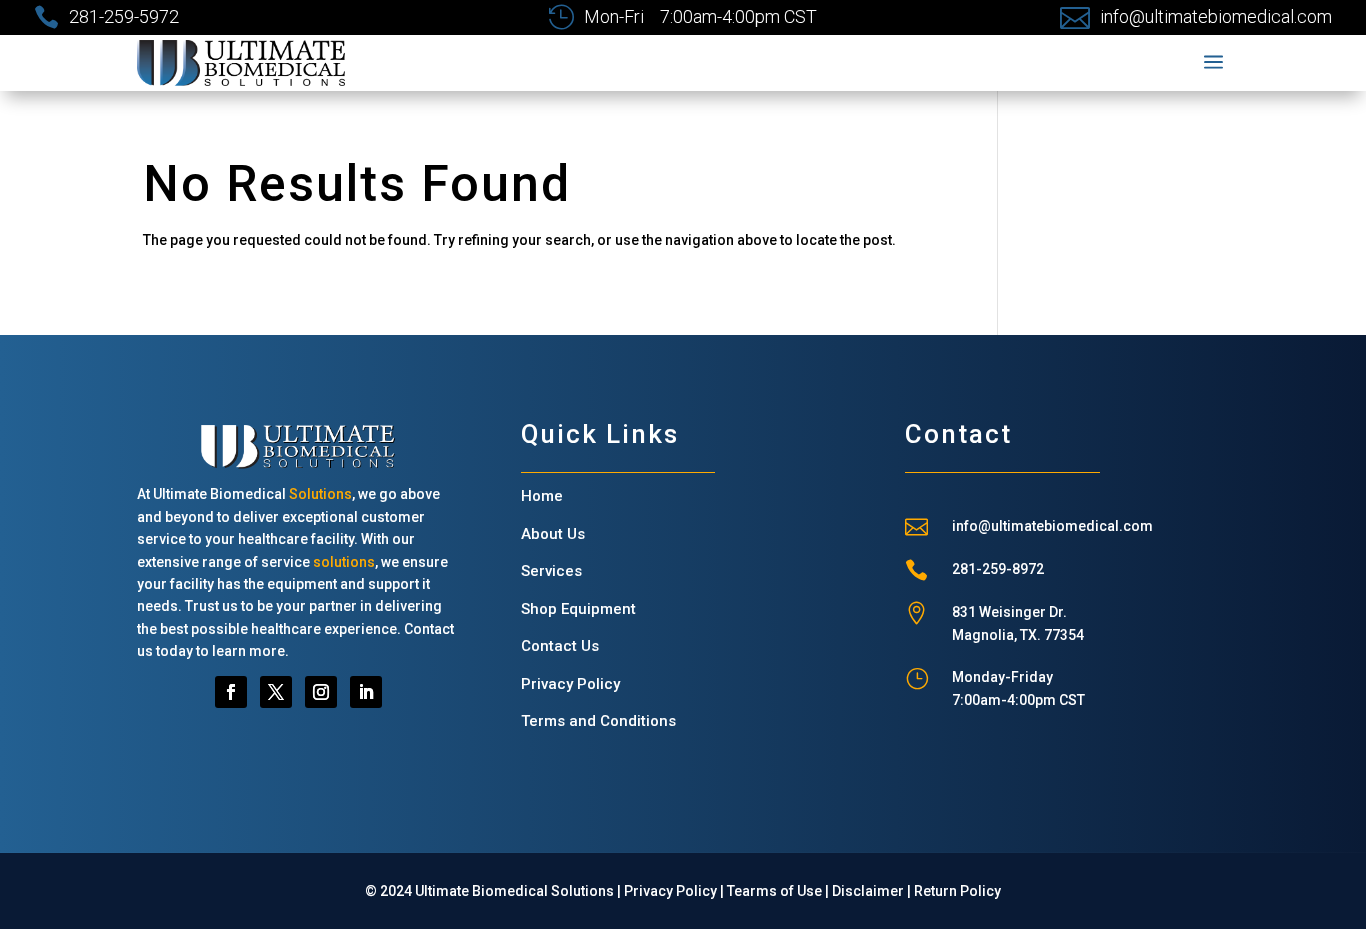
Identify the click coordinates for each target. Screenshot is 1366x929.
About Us (553, 534)
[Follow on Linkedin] (366, 692)
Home (542, 496)
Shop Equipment (578, 609)
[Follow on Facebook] (231, 692)
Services (551, 571)
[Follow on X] (276, 692)
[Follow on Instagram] (321, 692)
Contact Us (560, 646)
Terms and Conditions (598, 721)
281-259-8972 (998, 569)
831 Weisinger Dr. (1009, 612)
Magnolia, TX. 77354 (1018, 635)
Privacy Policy (570, 684)
